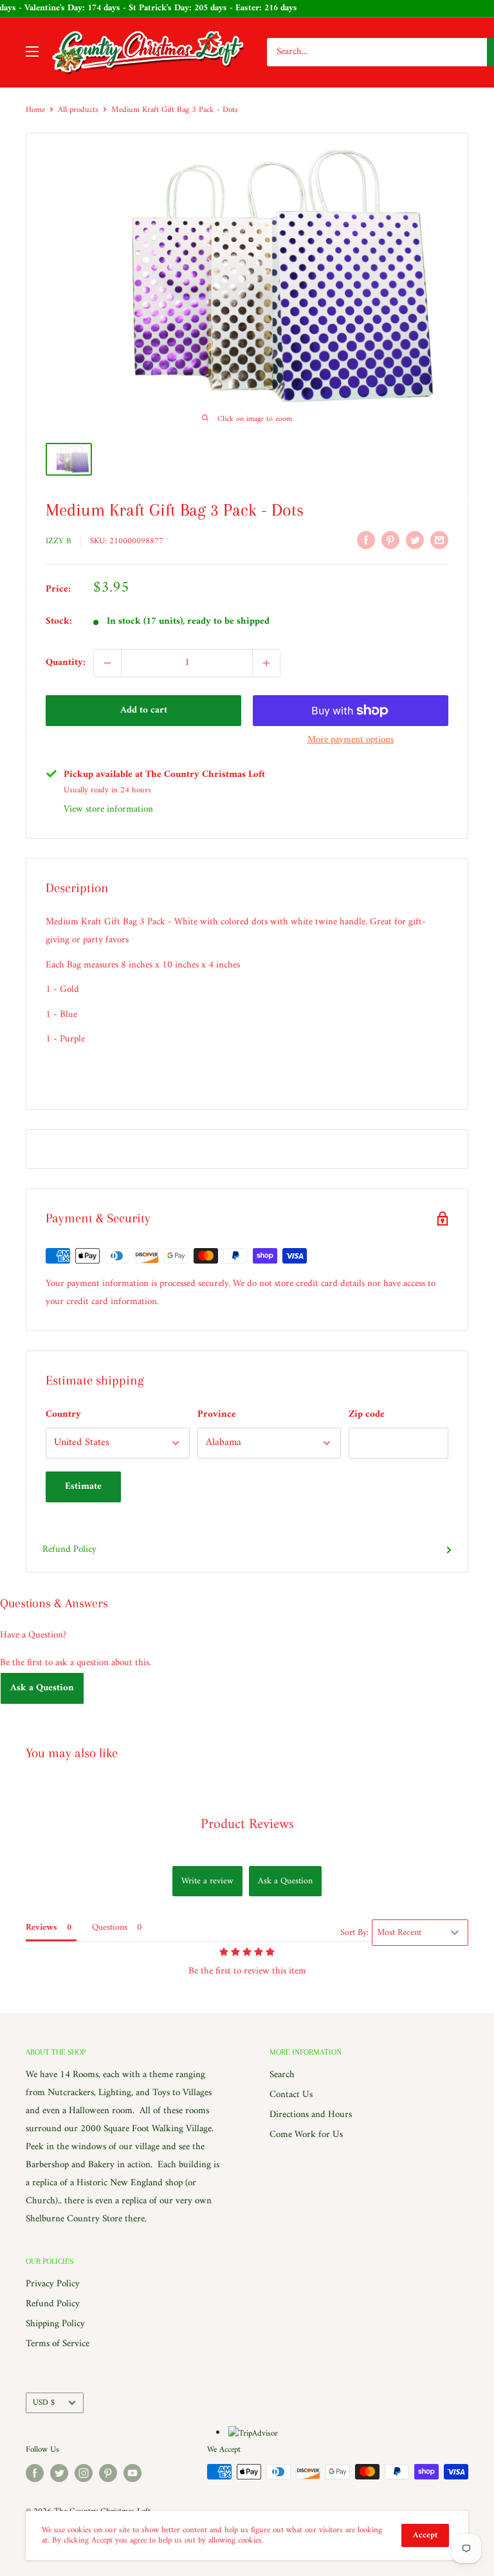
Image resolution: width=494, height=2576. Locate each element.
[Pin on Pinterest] (390, 540)
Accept (425, 2535)
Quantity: (66, 663)
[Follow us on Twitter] (59, 2473)
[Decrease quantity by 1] (107, 663)
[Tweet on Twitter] (415, 540)
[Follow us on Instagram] (84, 2473)
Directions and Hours (311, 2115)
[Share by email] (439, 540)
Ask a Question (42, 1688)
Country (63, 1414)
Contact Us (291, 2095)
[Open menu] (32, 51)
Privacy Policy (53, 2284)
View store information (108, 809)
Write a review (207, 1881)
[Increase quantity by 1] (266, 663)
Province (217, 1414)
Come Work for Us (306, 2135)
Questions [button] (110, 1927)
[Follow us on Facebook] (35, 2473)
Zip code (367, 1414)
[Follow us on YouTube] (133, 2473)
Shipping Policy (55, 2324)
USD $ (44, 2403)
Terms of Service (58, 2344)
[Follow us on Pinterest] (108, 2473)
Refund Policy (69, 1550)
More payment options (351, 740)
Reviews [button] (41, 1927)
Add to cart (144, 710)
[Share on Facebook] (366, 540)
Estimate (83, 1487)
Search (282, 2075)
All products (78, 110)
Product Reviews (247, 1825)
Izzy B (59, 541)
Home (35, 110)
